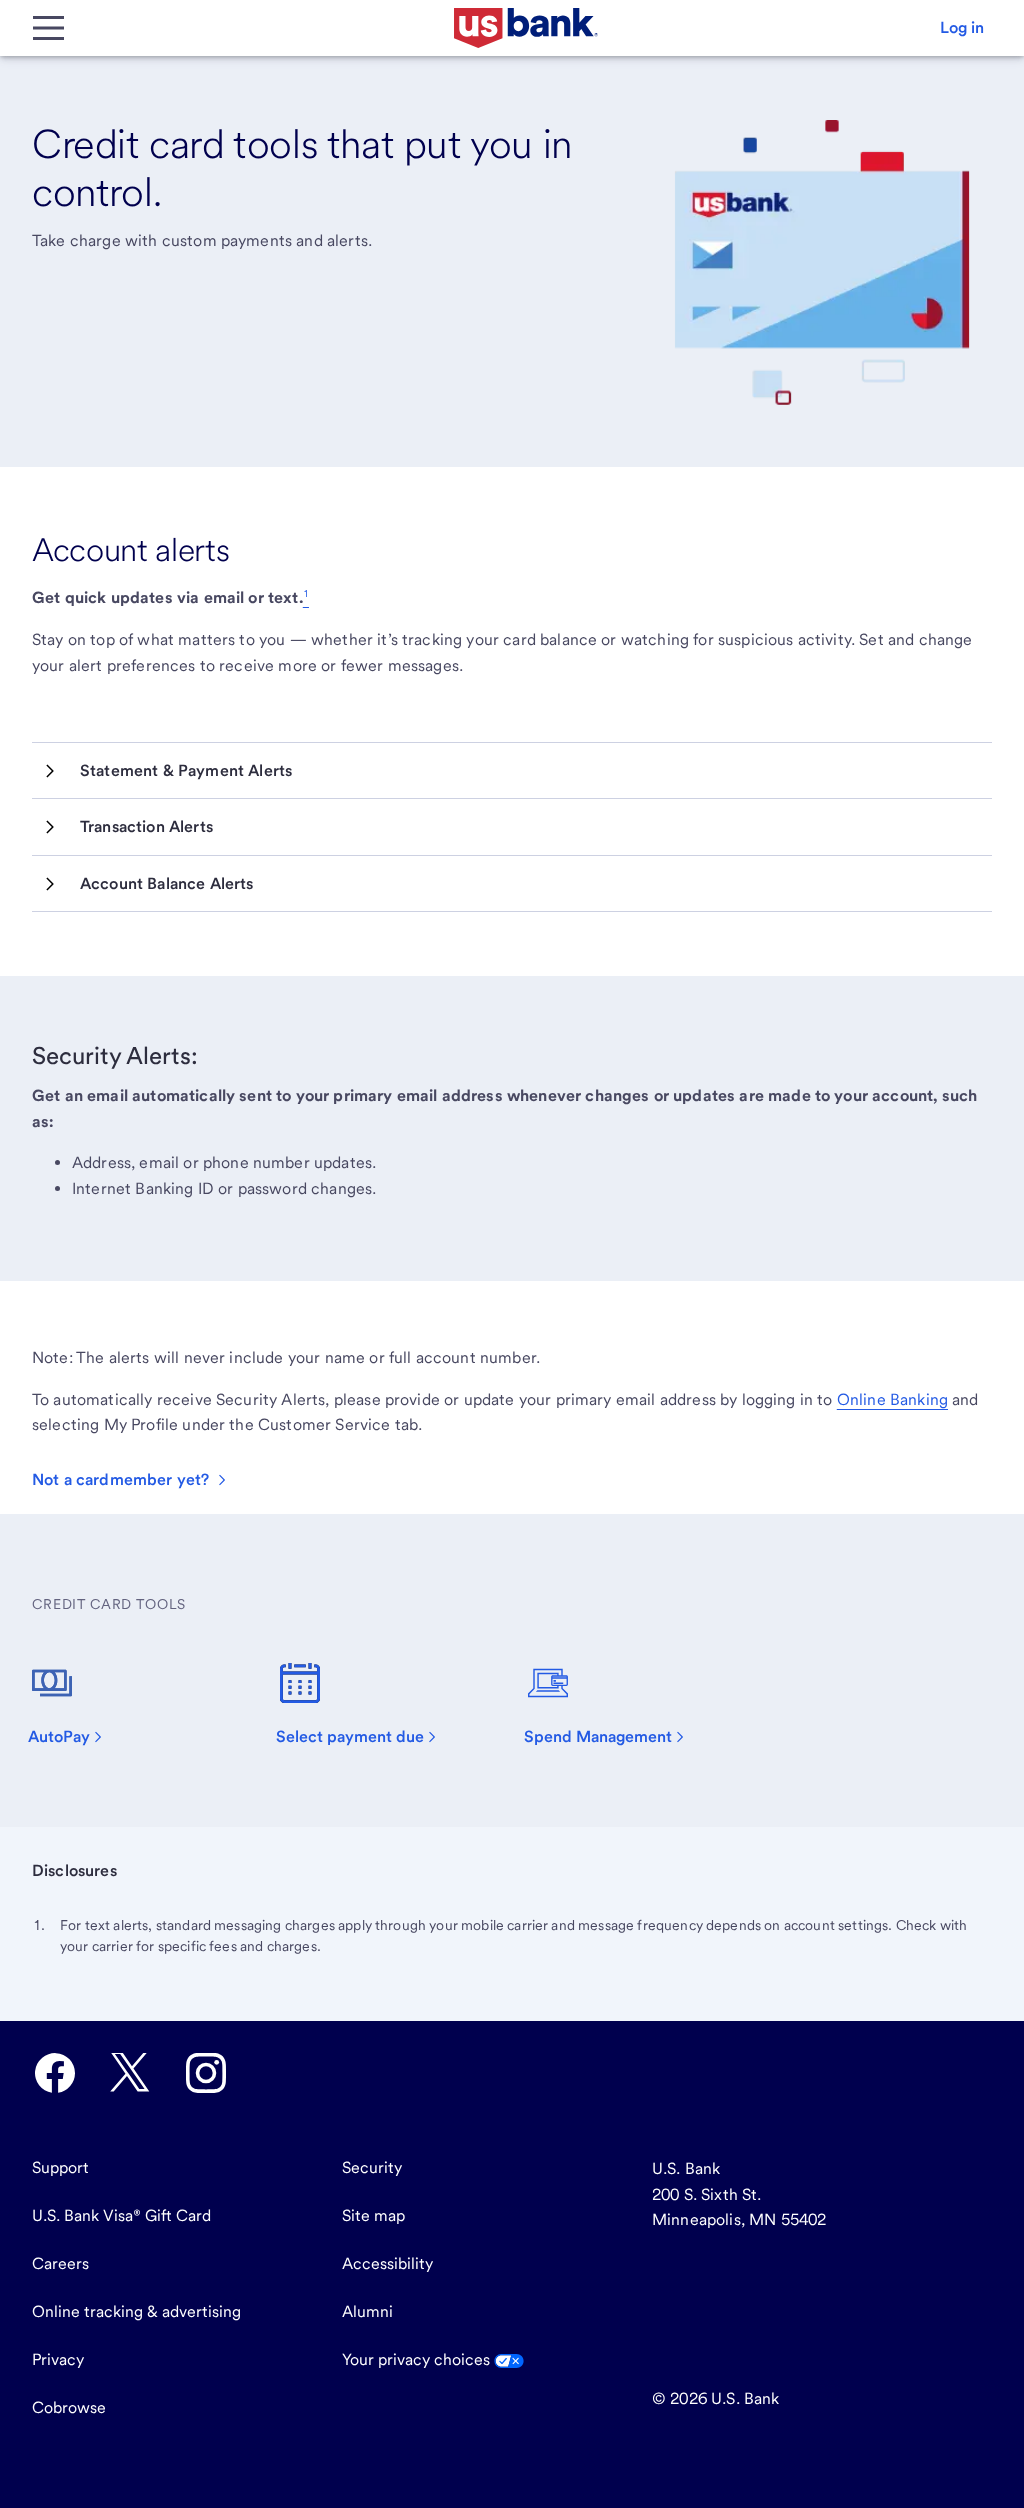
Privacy (58, 2359)
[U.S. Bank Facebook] (55, 2073)
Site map (373, 2215)
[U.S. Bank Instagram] (206, 2073)
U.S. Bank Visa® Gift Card (121, 2215)
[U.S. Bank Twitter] (130, 2073)
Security (372, 2167)
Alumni (367, 2311)
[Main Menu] (48, 28)
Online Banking (892, 1399)
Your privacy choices (418, 2359)
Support (60, 2167)
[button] (962, 28)
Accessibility (387, 2263)
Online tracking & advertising (136, 2311)
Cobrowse (69, 2407)
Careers (60, 2263)
